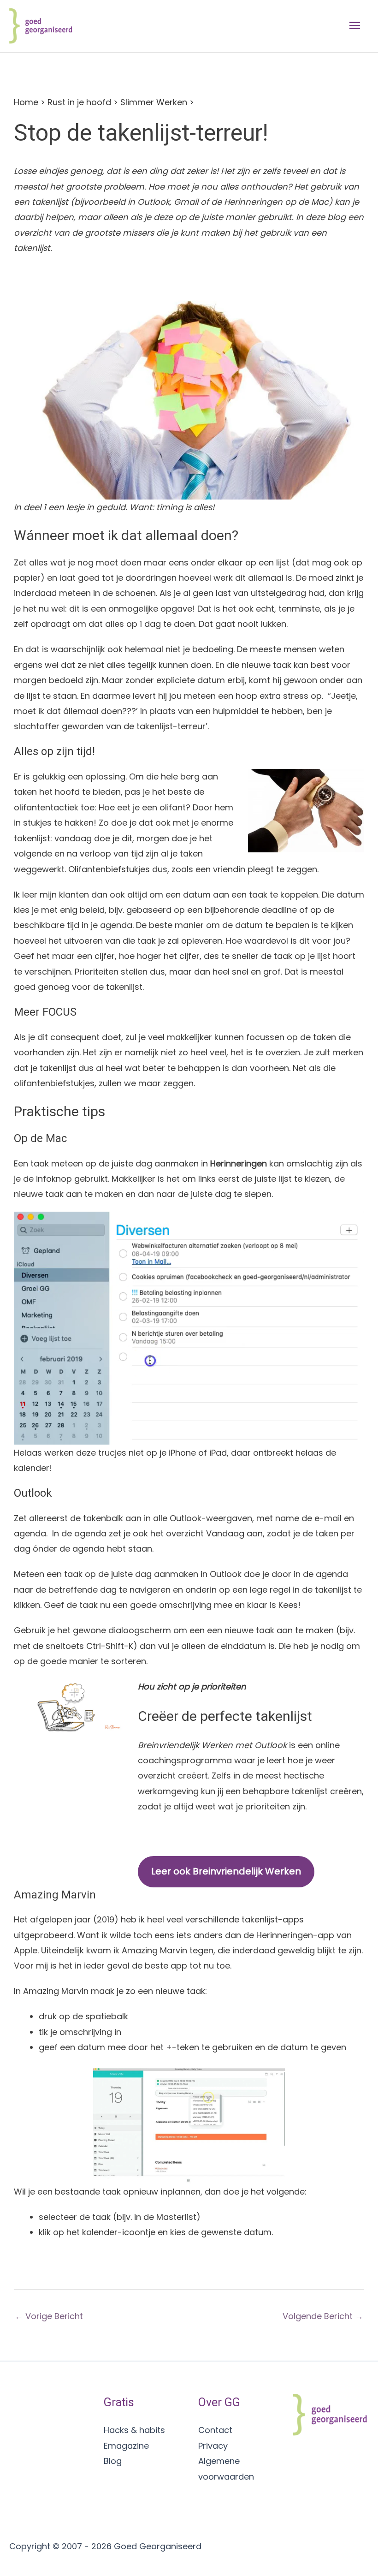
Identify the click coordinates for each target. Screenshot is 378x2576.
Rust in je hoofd (79, 102)
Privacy (213, 2446)
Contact (215, 2430)
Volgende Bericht (323, 2316)
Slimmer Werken (154, 102)
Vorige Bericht (49, 2316)
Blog (113, 2461)
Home (26, 102)
